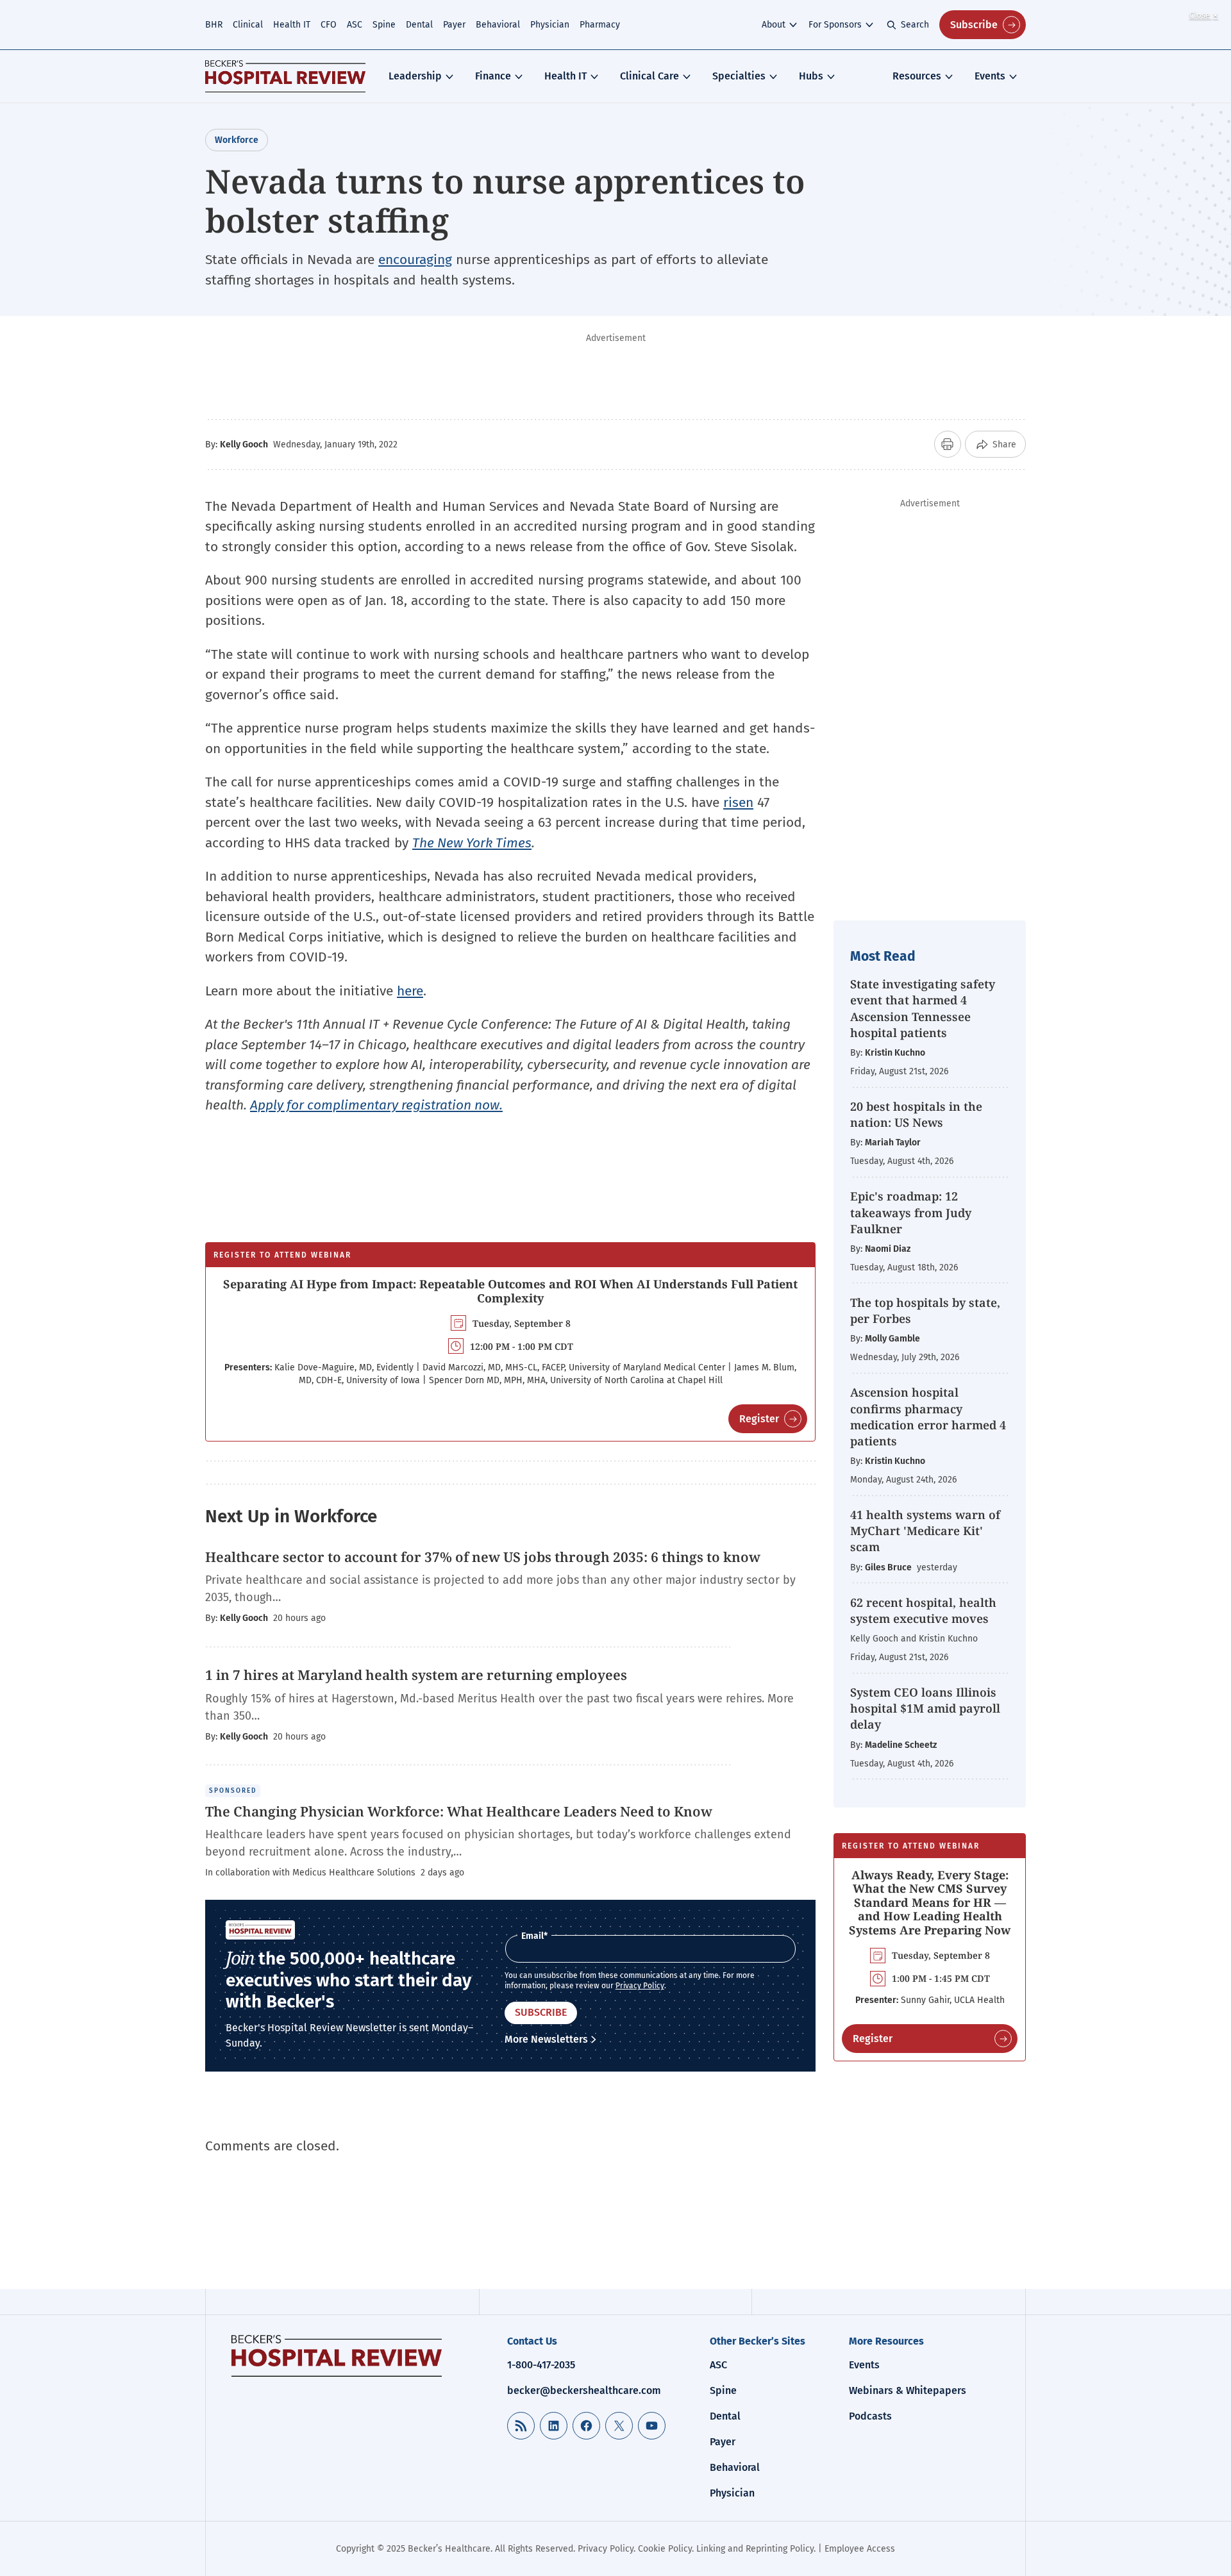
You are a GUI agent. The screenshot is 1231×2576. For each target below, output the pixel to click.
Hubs (811, 76)
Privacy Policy (640, 1986)
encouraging (415, 260)
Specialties (739, 76)
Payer (454, 25)
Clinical (248, 25)
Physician (550, 25)
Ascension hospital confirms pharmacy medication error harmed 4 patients (928, 1417)
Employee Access (860, 2549)
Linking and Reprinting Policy (755, 2549)
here (410, 991)
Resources (917, 76)
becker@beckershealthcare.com (584, 2390)
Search (915, 25)
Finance (493, 76)
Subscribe (974, 25)
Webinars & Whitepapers (908, 2390)
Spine (384, 25)
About (774, 25)
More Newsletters (546, 2039)
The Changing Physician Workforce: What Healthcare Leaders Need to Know (459, 1811)
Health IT (292, 25)
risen (738, 802)
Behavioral (498, 25)
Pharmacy (600, 25)
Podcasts (870, 2416)
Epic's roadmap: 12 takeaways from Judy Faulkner (911, 1212)
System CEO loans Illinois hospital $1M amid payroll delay (925, 1708)
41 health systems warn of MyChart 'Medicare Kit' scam (925, 1531)
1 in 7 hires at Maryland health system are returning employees (416, 1675)
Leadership (415, 76)
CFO (329, 25)
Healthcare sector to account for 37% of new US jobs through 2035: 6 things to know (483, 1557)
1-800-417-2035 (541, 2365)
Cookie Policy (665, 2549)
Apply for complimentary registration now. (376, 1105)
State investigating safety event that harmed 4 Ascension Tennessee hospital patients (923, 1008)
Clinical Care (649, 76)
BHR (214, 25)
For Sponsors (835, 25)
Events (990, 76)
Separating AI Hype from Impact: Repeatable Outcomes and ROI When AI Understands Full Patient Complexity (510, 1291)
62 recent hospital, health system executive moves (923, 1610)
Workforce (237, 140)
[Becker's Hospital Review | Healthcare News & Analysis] (285, 76)
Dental (419, 25)
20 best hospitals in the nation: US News (916, 1114)
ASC (355, 25)
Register (759, 1419)
